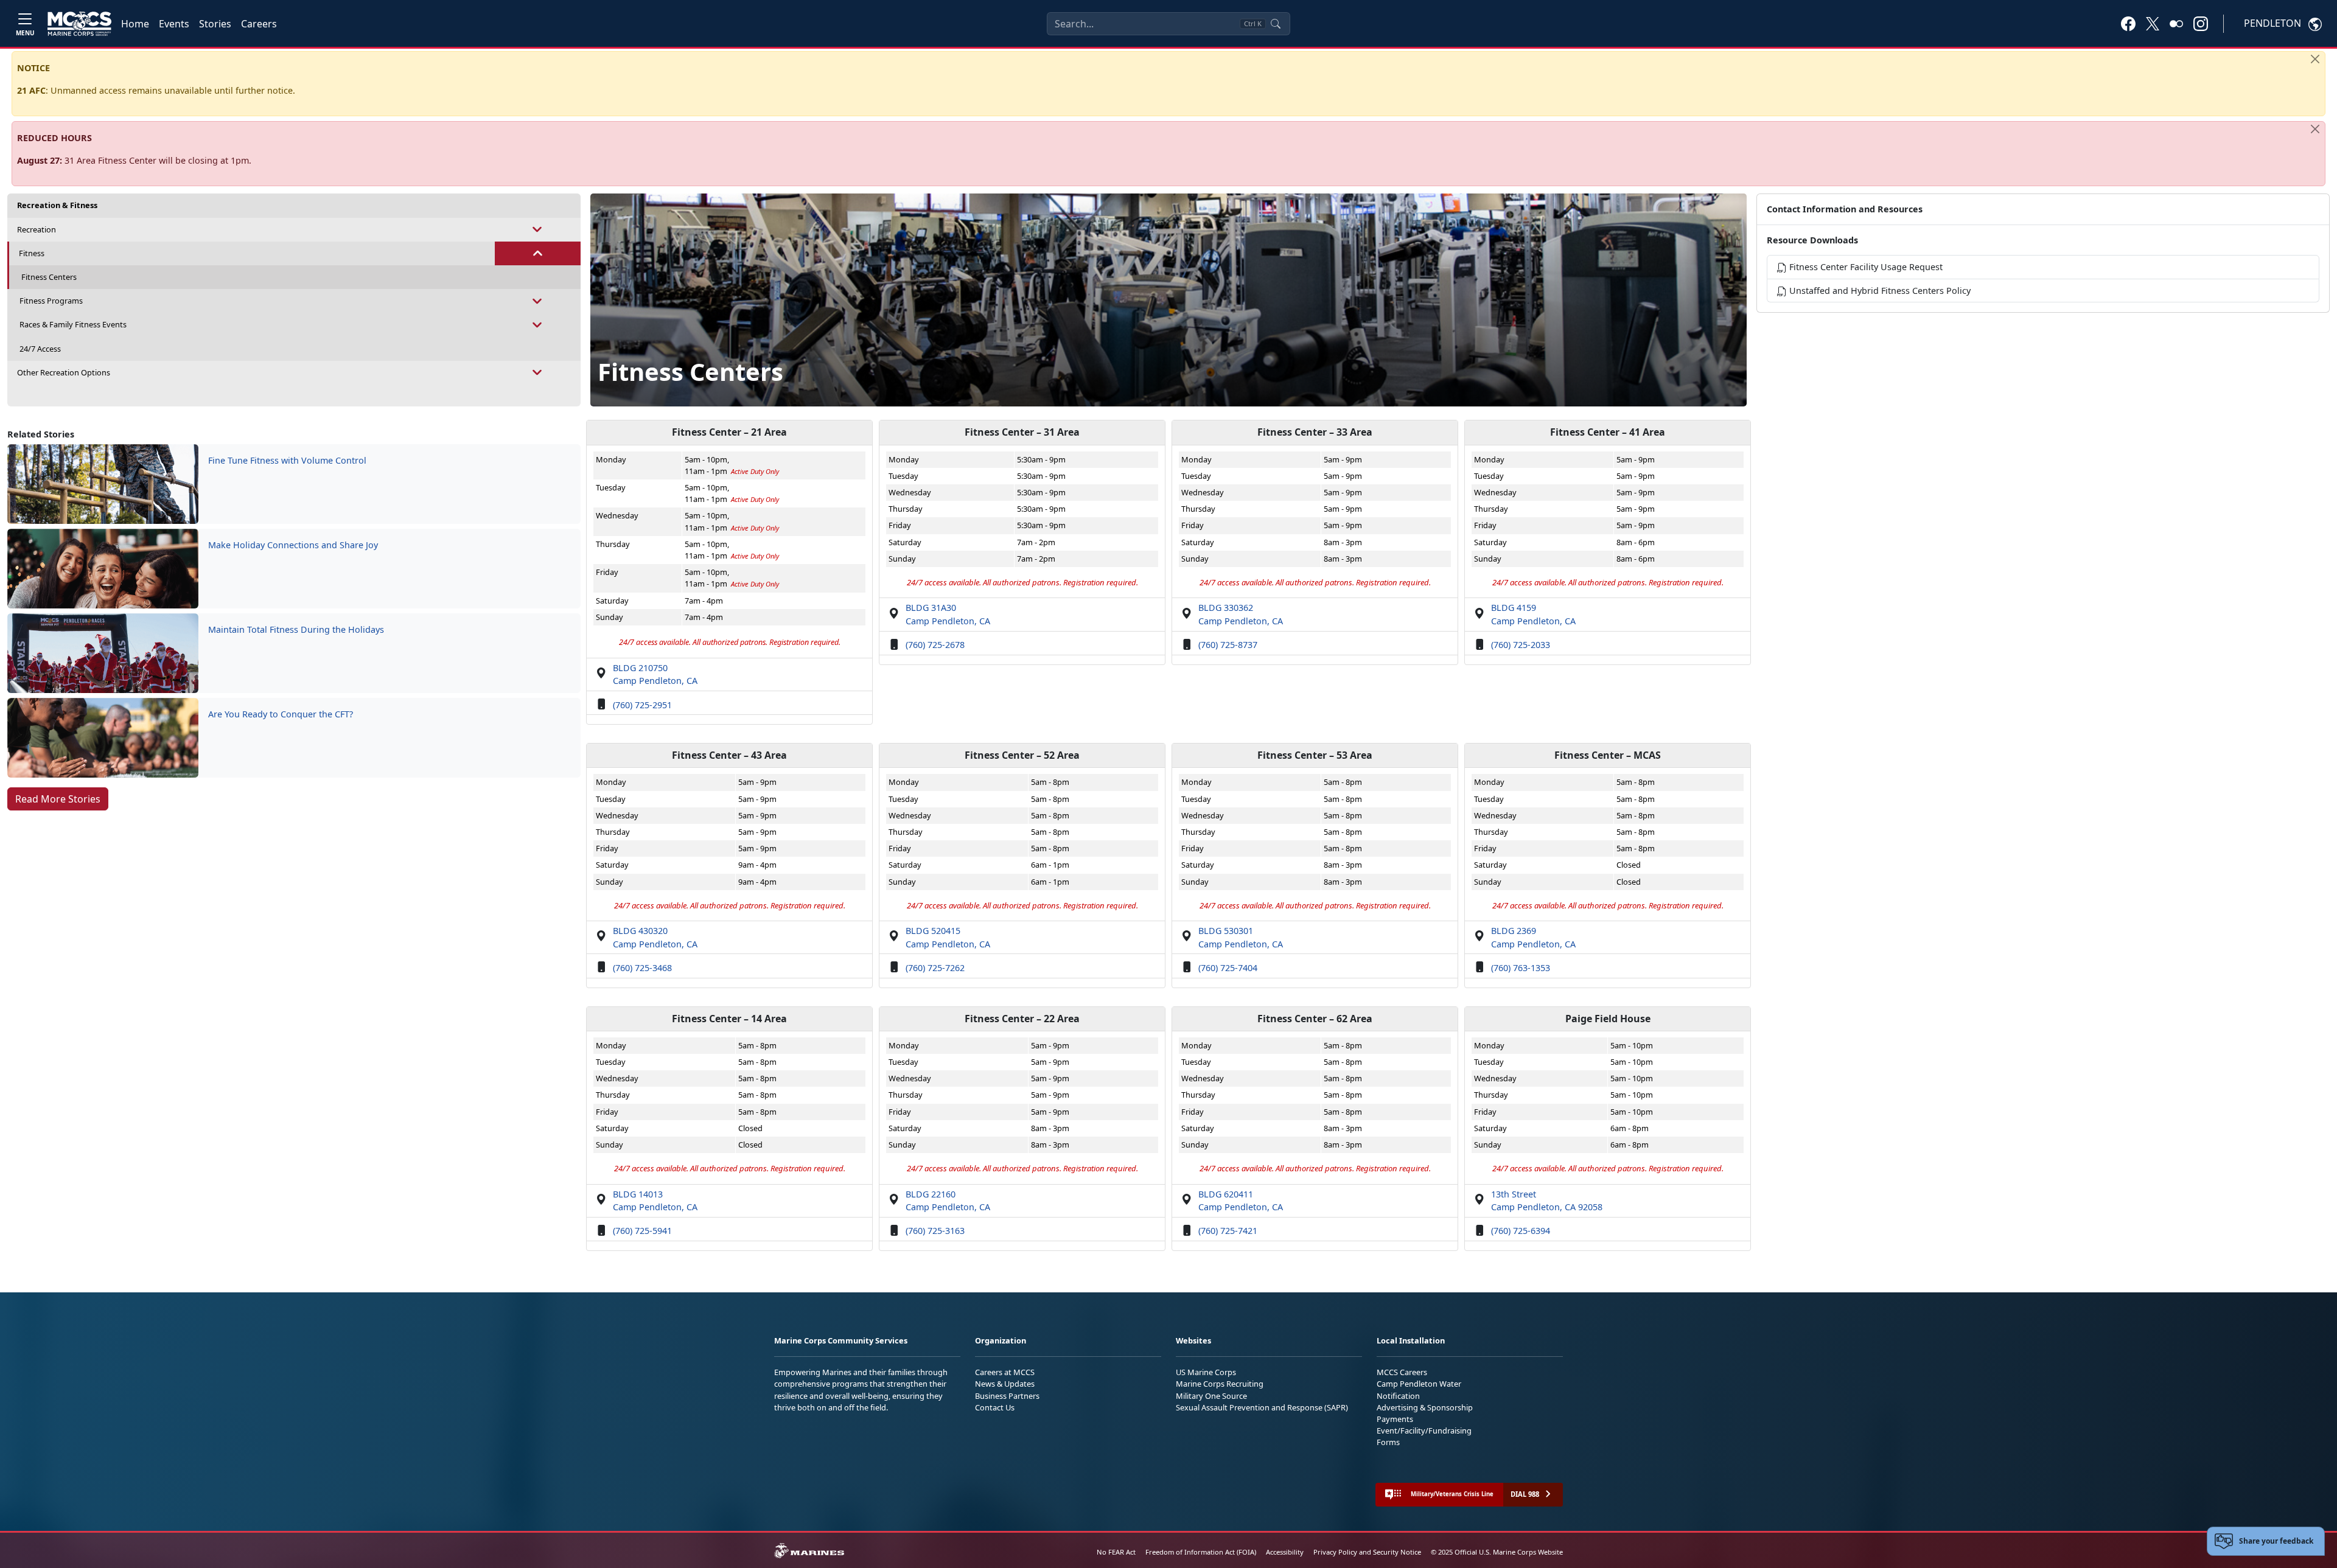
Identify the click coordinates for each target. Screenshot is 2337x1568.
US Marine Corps (1206, 1372)
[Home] (79, 24)
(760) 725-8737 (1228, 645)
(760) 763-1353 (1521, 968)
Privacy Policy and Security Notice (1367, 1552)
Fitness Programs (51, 301)
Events (174, 24)
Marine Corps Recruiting (1220, 1384)
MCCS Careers (1402, 1372)
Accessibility (1285, 1552)
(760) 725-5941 (642, 1231)
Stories (215, 24)
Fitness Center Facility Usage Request (1865, 267)
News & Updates (1005, 1384)
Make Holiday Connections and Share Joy (293, 545)
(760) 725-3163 (935, 1231)
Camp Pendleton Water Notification (1419, 1389)
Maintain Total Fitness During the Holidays (296, 629)
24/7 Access (40, 349)
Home (135, 24)
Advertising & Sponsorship (1425, 1407)
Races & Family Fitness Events (73, 324)
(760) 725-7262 (935, 968)
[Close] (2315, 59)
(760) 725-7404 (1228, 968)
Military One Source (1211, 1396)
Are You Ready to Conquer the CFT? (281, 714)
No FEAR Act (1116, 1552)
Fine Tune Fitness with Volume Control (287, 460)
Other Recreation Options (64, 372)
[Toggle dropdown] (538, 230)
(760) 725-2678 (935, 645)
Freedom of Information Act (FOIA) (1201, 1552)
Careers (259, 24)
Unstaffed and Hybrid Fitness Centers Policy (1879, 291)
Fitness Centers (49, 277)
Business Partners (1007, 1396)
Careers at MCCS (1005, 1372)
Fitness (32, 253)
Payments (1395, 1419)
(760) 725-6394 (1521, 1231)
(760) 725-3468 (642, 968)
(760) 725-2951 (642, 705)
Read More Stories (58, 799)
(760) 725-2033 (1521, 645)
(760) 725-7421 (1228, 1231)
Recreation (37, 229)
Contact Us (995, 1407)
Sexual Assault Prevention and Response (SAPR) (1262, 1407)
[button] (2128, 23)
